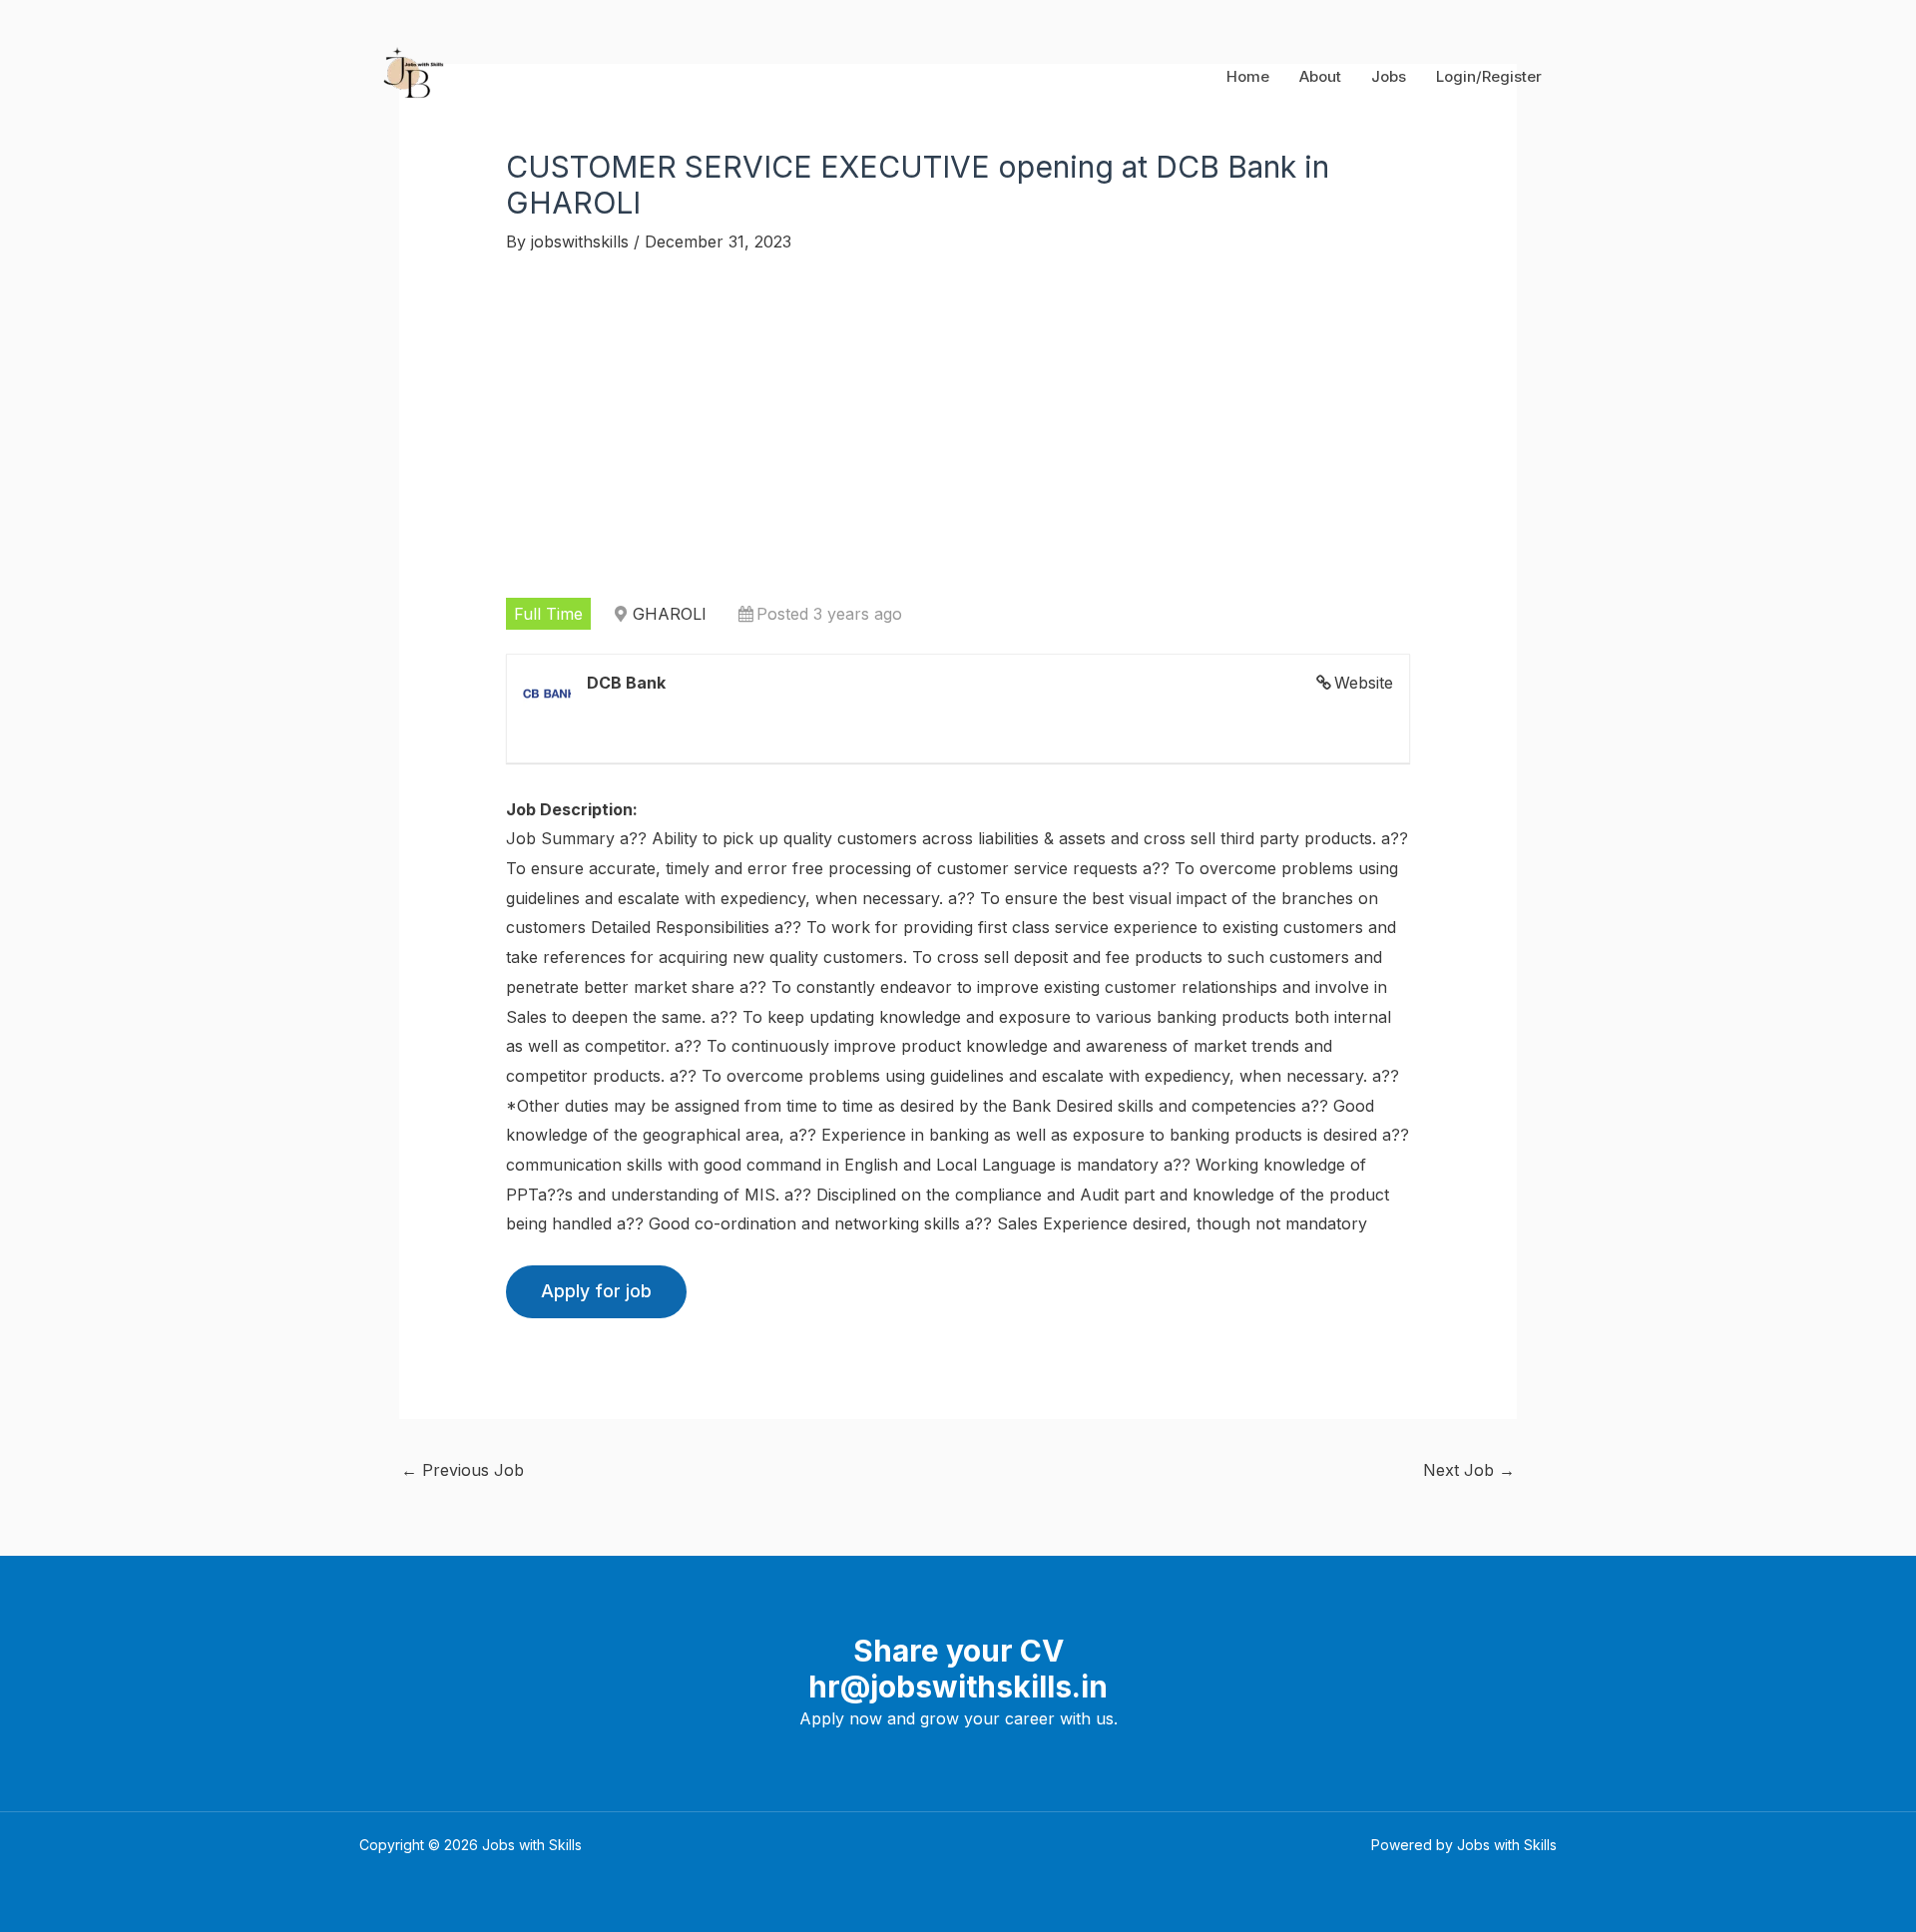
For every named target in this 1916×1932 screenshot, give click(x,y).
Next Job (1469, 1470)
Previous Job (463, 1470)
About (1320, 76)
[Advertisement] (958, 426)
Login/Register (1489, 76)
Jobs (1389, 76)
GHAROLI (670, 614)
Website (1364, 683)
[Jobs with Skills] (410, 75)
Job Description (569, 809)
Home (1248, 76)
